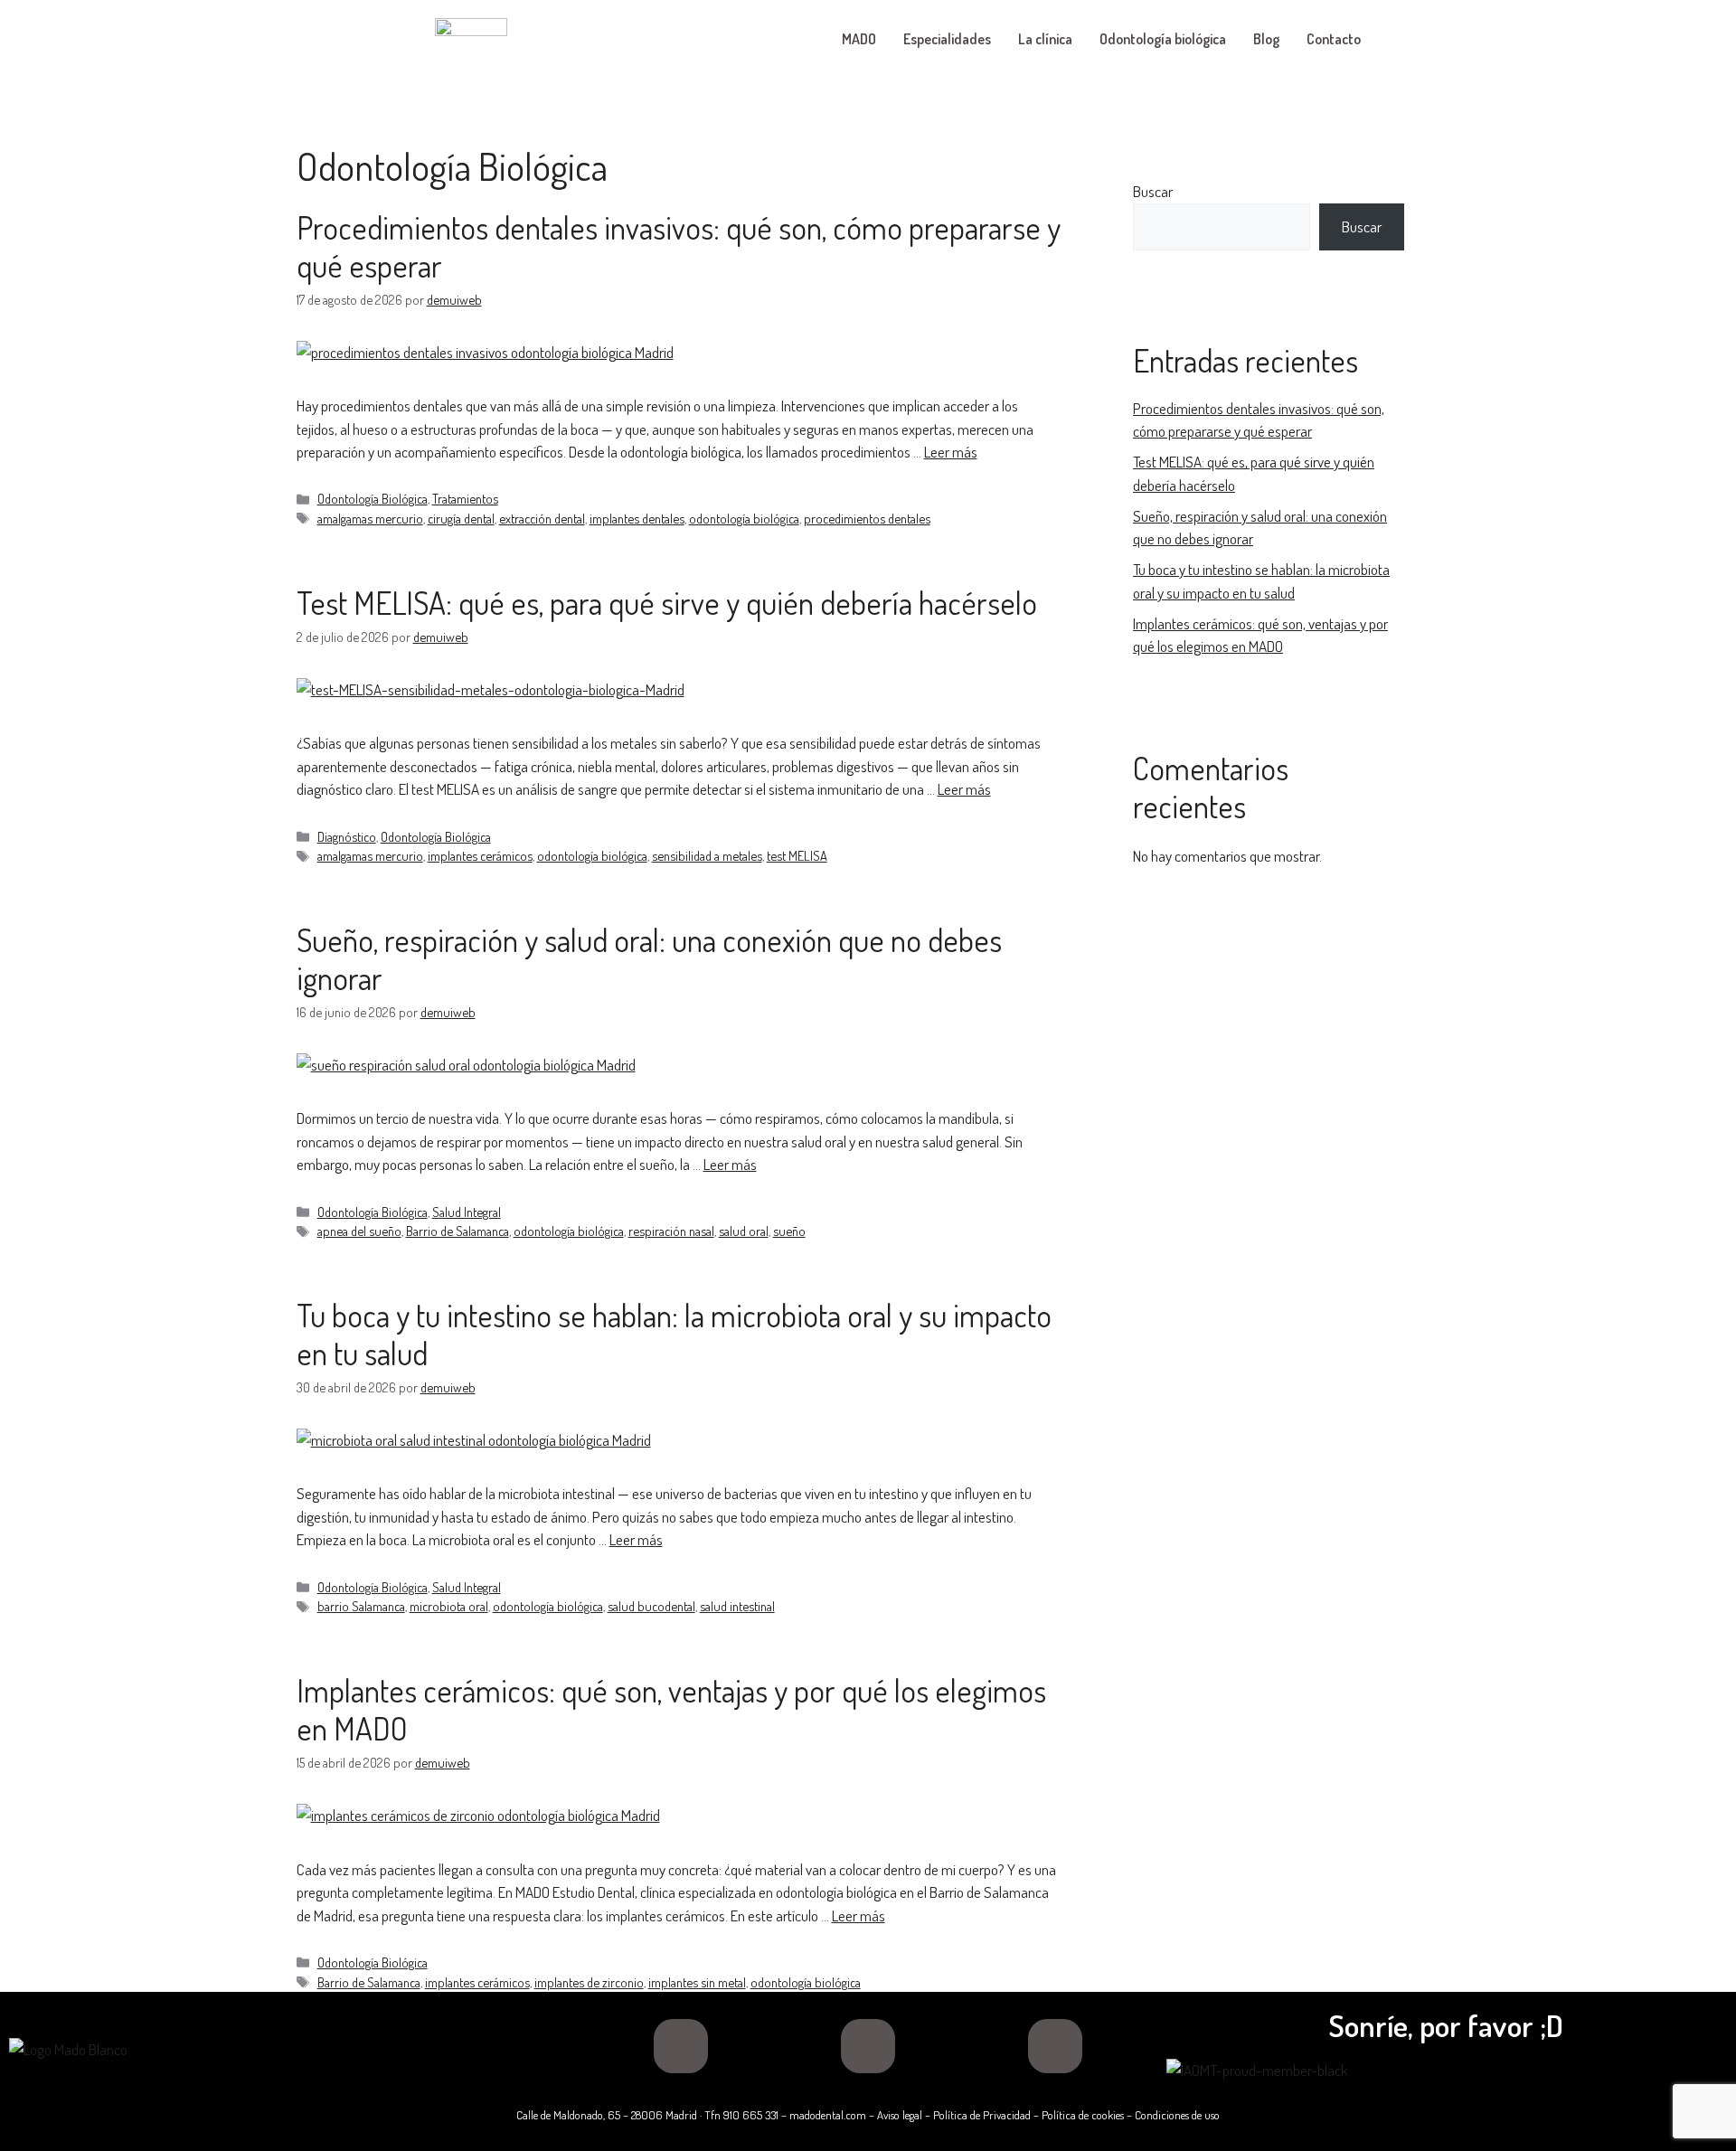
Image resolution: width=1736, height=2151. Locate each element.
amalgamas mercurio (370, 518)
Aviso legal (900, 2115)
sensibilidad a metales (707, 855)
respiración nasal (671, 1231)
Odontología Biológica (373, 498)
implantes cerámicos (480, 855)
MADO (859, 39)
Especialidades (947, 39)
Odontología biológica (1163, 39)
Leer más (951, 452)
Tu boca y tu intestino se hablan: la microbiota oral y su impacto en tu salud (674, 1334)
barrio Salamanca (361, 1606)
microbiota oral (449, 1606)
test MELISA (797, 855)
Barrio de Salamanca (458, 1231)
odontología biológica (744, 518)
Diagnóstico (347, 836)
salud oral (744, 1231)
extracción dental (542, 518)
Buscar (1153, 191)
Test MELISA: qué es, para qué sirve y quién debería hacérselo (667, 602)
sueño (789, 1231)
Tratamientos (465, 498)
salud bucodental (651, 1606)
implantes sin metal (697, 1982)
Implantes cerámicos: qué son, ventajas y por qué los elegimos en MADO (671, 1709)
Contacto (1334, 39)
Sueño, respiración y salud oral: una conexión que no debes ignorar (649, 958)
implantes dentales (637, 518)
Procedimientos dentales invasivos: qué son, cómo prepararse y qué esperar (679, 246)
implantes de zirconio (589, 1982)
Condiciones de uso (1177, 2115)
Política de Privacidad (982, 2115)
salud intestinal (737, 1606)
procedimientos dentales (867, 518)
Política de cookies (1083, 2115)
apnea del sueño (359, 1231)
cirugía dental (461, 518)
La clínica (1045, 39)
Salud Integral (467, 1212)
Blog (1266, 39)
